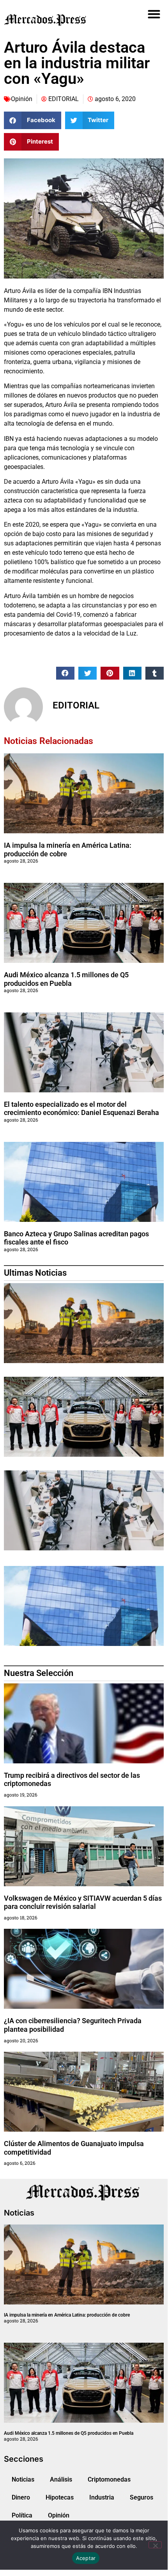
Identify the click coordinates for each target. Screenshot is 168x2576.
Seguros (141, 2497)
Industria (102, 2497)
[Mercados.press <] (59, 20)
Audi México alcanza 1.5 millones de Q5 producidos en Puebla (66, 979)
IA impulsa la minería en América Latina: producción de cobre (67, 2315)
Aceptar (86, 2558)
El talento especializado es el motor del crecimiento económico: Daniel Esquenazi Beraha (81, 1109)
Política (22, 2515)
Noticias (23, 2479)
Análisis (61, 2479)
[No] (155, 2545)
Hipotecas (60, 2497)
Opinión (22, 99)
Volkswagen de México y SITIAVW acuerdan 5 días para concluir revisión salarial (83, 1902)
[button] (154, 14)
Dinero (21, 2497)
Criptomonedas (109, 2479)
